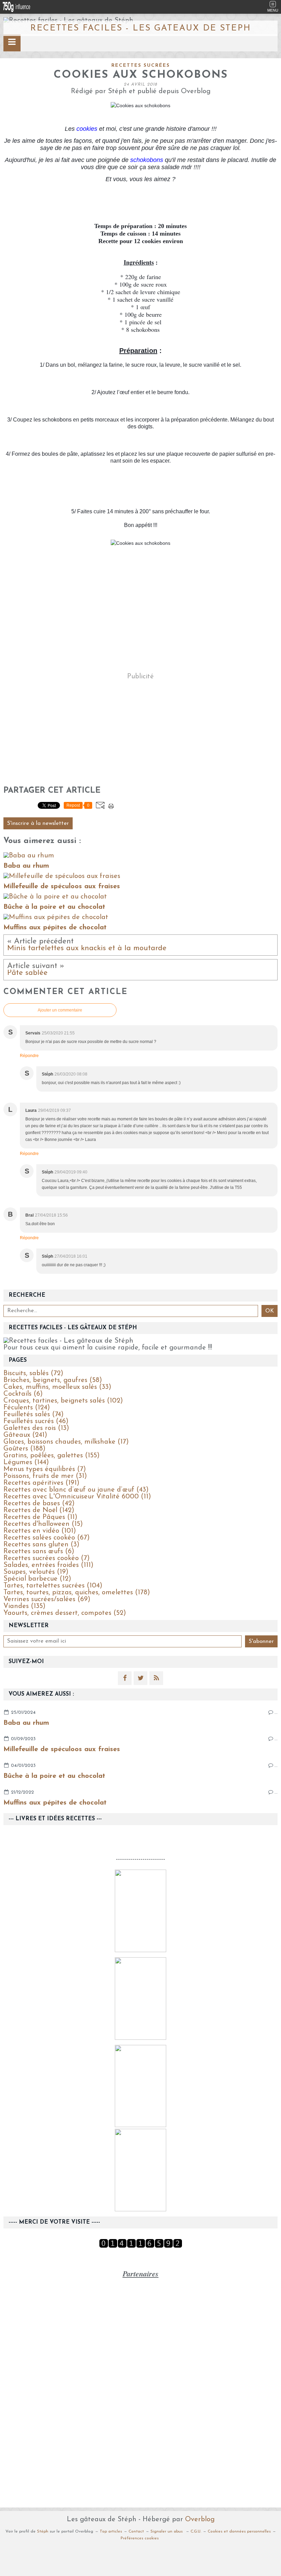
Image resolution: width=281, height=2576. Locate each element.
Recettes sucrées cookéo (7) (47, 1558)
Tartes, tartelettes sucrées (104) (53, 1586)
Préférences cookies (140, 2538)
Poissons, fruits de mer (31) (45, 1476)
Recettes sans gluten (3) (41, 1545)
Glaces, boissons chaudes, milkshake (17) (66, 1442)
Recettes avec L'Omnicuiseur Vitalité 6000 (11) (77, 1497)
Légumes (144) (26, 1462)
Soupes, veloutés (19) (36, 1572)
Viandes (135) (25, 1606)
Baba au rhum (26, 1723)
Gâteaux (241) (25, 1435)
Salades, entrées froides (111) (48, 1565)
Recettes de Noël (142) (39, 1510)
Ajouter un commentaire (60, 1010)
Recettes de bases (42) (39, 1504)
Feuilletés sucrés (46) (36, 1421)
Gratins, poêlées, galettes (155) (52, 1456)
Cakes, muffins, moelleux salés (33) (57, 1387)
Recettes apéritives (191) (41, 1483)
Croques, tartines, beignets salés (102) (63, 1401)
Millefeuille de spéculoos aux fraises (62, 1749)
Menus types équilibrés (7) (45, 1469)
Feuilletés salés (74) (34, 1415)
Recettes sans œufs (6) (39, 1551)
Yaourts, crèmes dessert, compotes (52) (65, 1613)
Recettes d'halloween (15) (43, 1524)
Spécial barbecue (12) (37, 1579)
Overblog (200, 2520)
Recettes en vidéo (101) (40, 1531)
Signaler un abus (167, 2531)
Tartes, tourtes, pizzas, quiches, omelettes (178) (77, 1593)
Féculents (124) (27, 1408)
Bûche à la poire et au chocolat (54, 1776)
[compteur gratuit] (141, 2246)
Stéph (43, 2531)
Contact (136, 2531)
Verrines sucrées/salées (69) (47, 1599)
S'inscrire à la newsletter (38, 824)
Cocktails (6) (23, 1394)
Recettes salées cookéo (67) (47, 1538)
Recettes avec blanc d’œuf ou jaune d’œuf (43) (76, 1490)
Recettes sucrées (141, 66)
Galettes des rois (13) (36, 1428)
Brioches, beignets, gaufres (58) (53, 1380)
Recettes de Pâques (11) (40, 1517)
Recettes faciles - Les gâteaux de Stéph (140, 28)
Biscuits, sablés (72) (33, 1373)
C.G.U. (196, 2531)
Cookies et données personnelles (239, 2531)
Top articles (111, 2531)
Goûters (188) (25, 1449)
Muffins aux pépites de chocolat (55, 1803)
